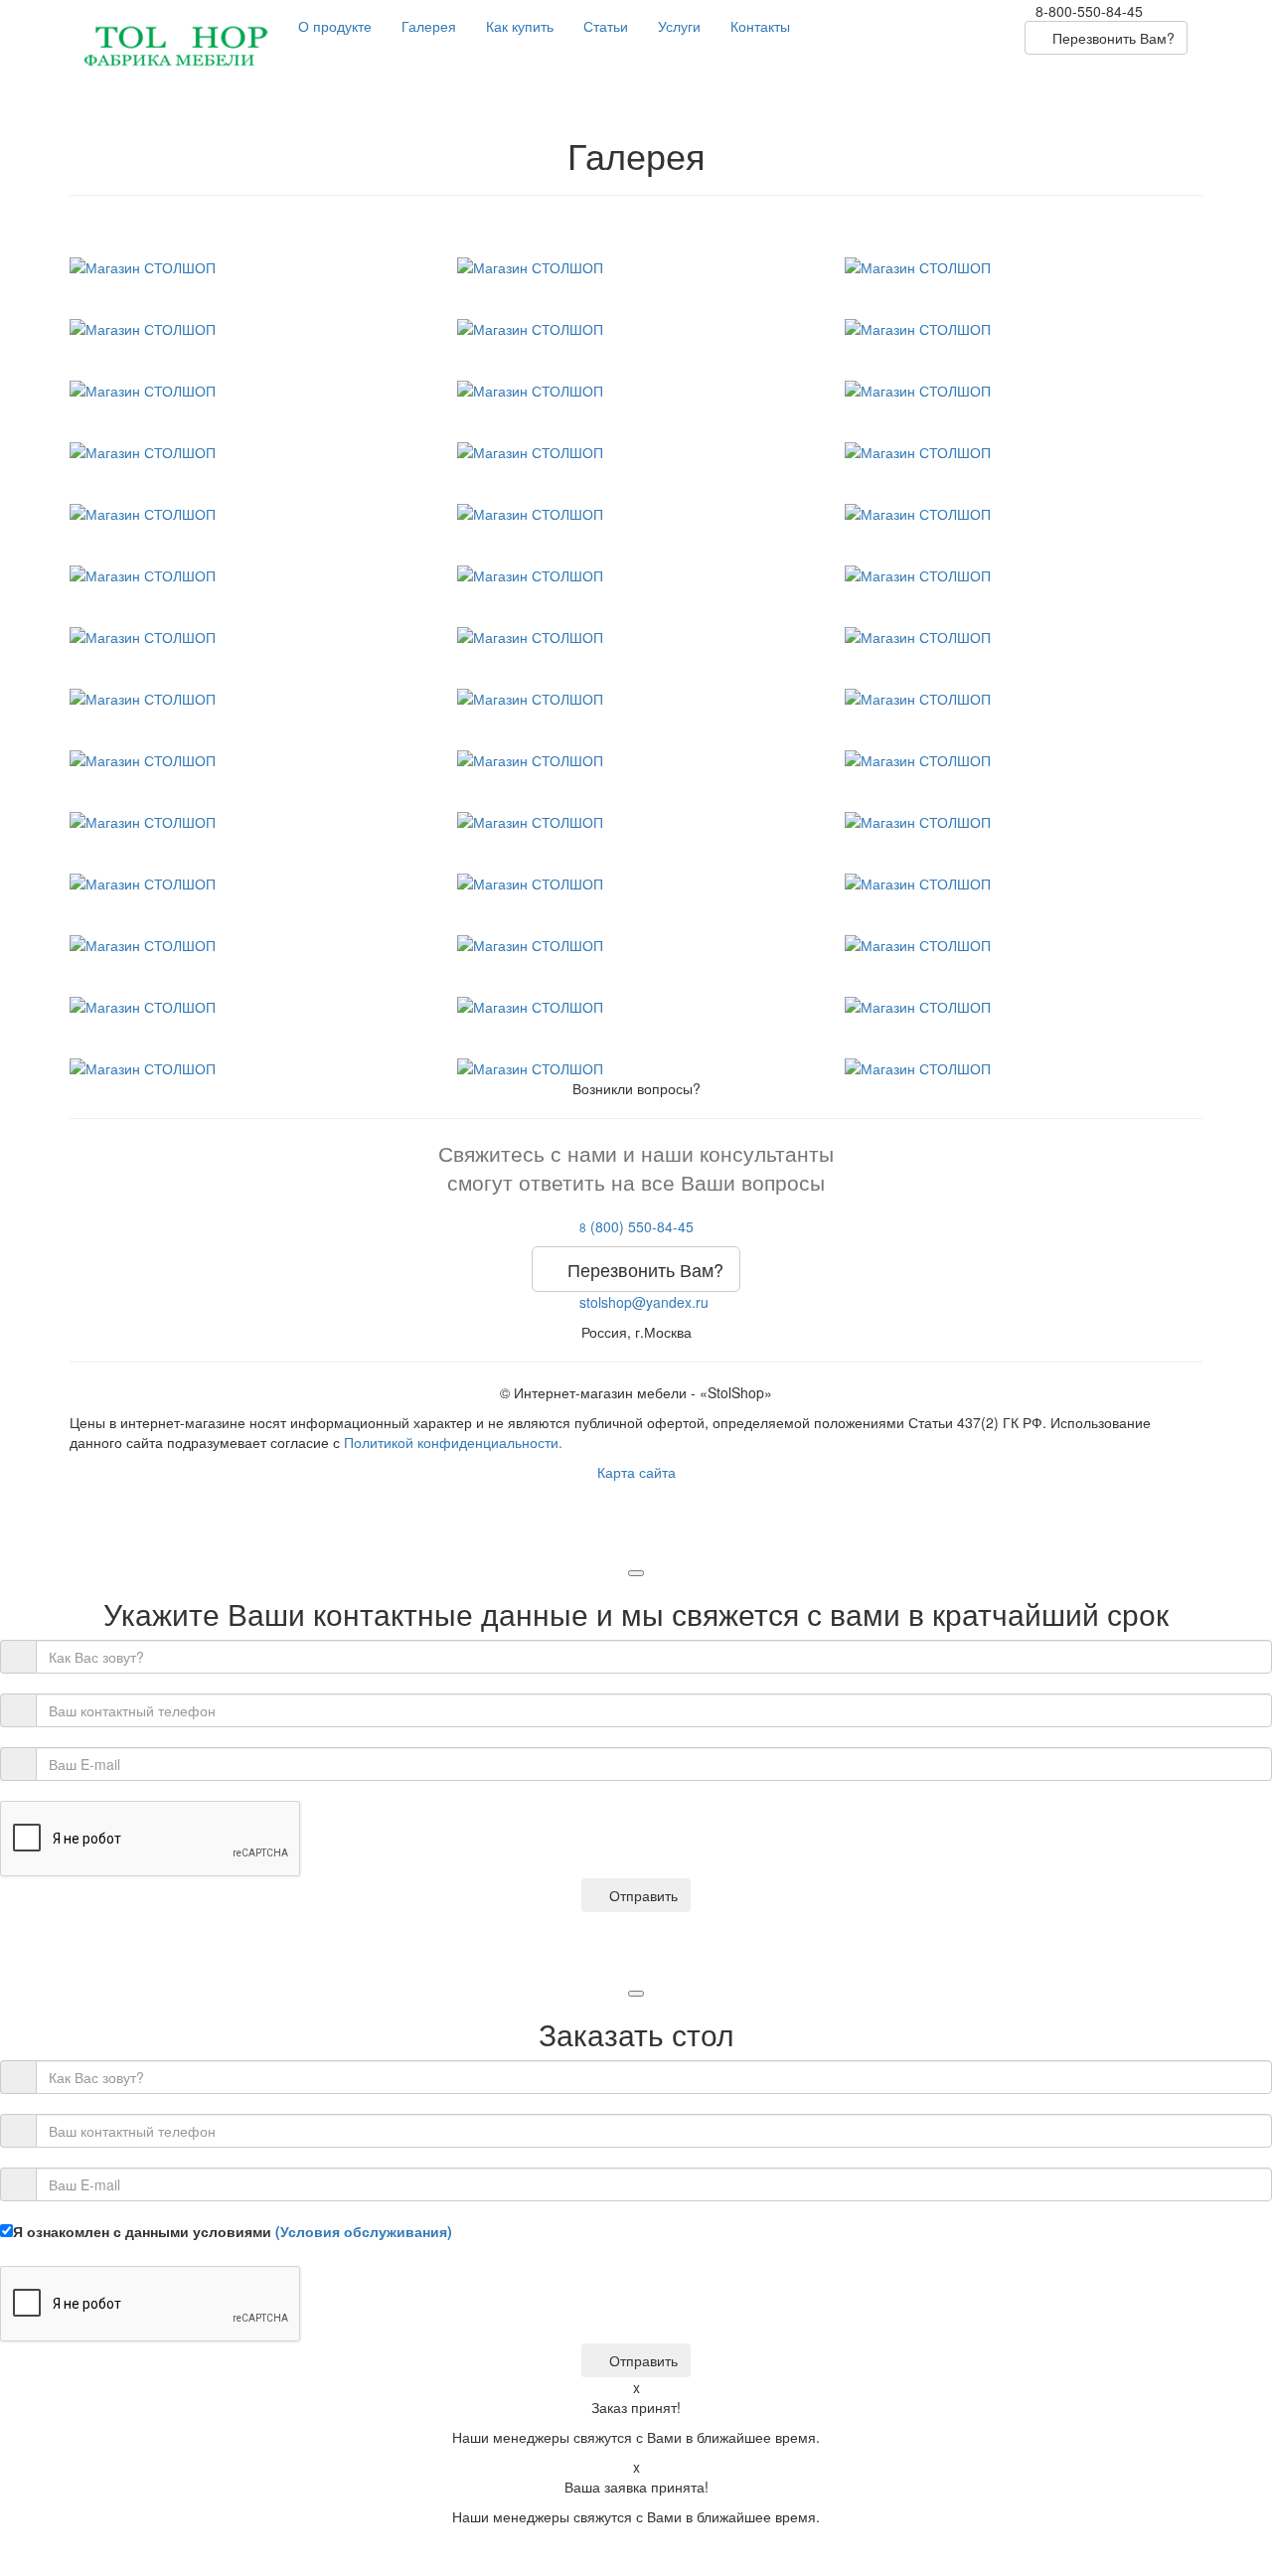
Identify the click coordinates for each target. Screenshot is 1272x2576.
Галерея (429, 26)
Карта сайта (636, 1472)
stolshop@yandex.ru (642, 1302)
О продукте (335, 26)
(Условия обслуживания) (364, 2231)
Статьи (606, 26)
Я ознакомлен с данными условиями (233, 2231)
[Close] (636, 1573)
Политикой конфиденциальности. (453, 1442)
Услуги (679, 26)
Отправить (641, 1895)
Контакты (760, 26)
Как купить (520, 26)
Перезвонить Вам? (1112, 38)
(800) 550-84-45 (636, 1226)
